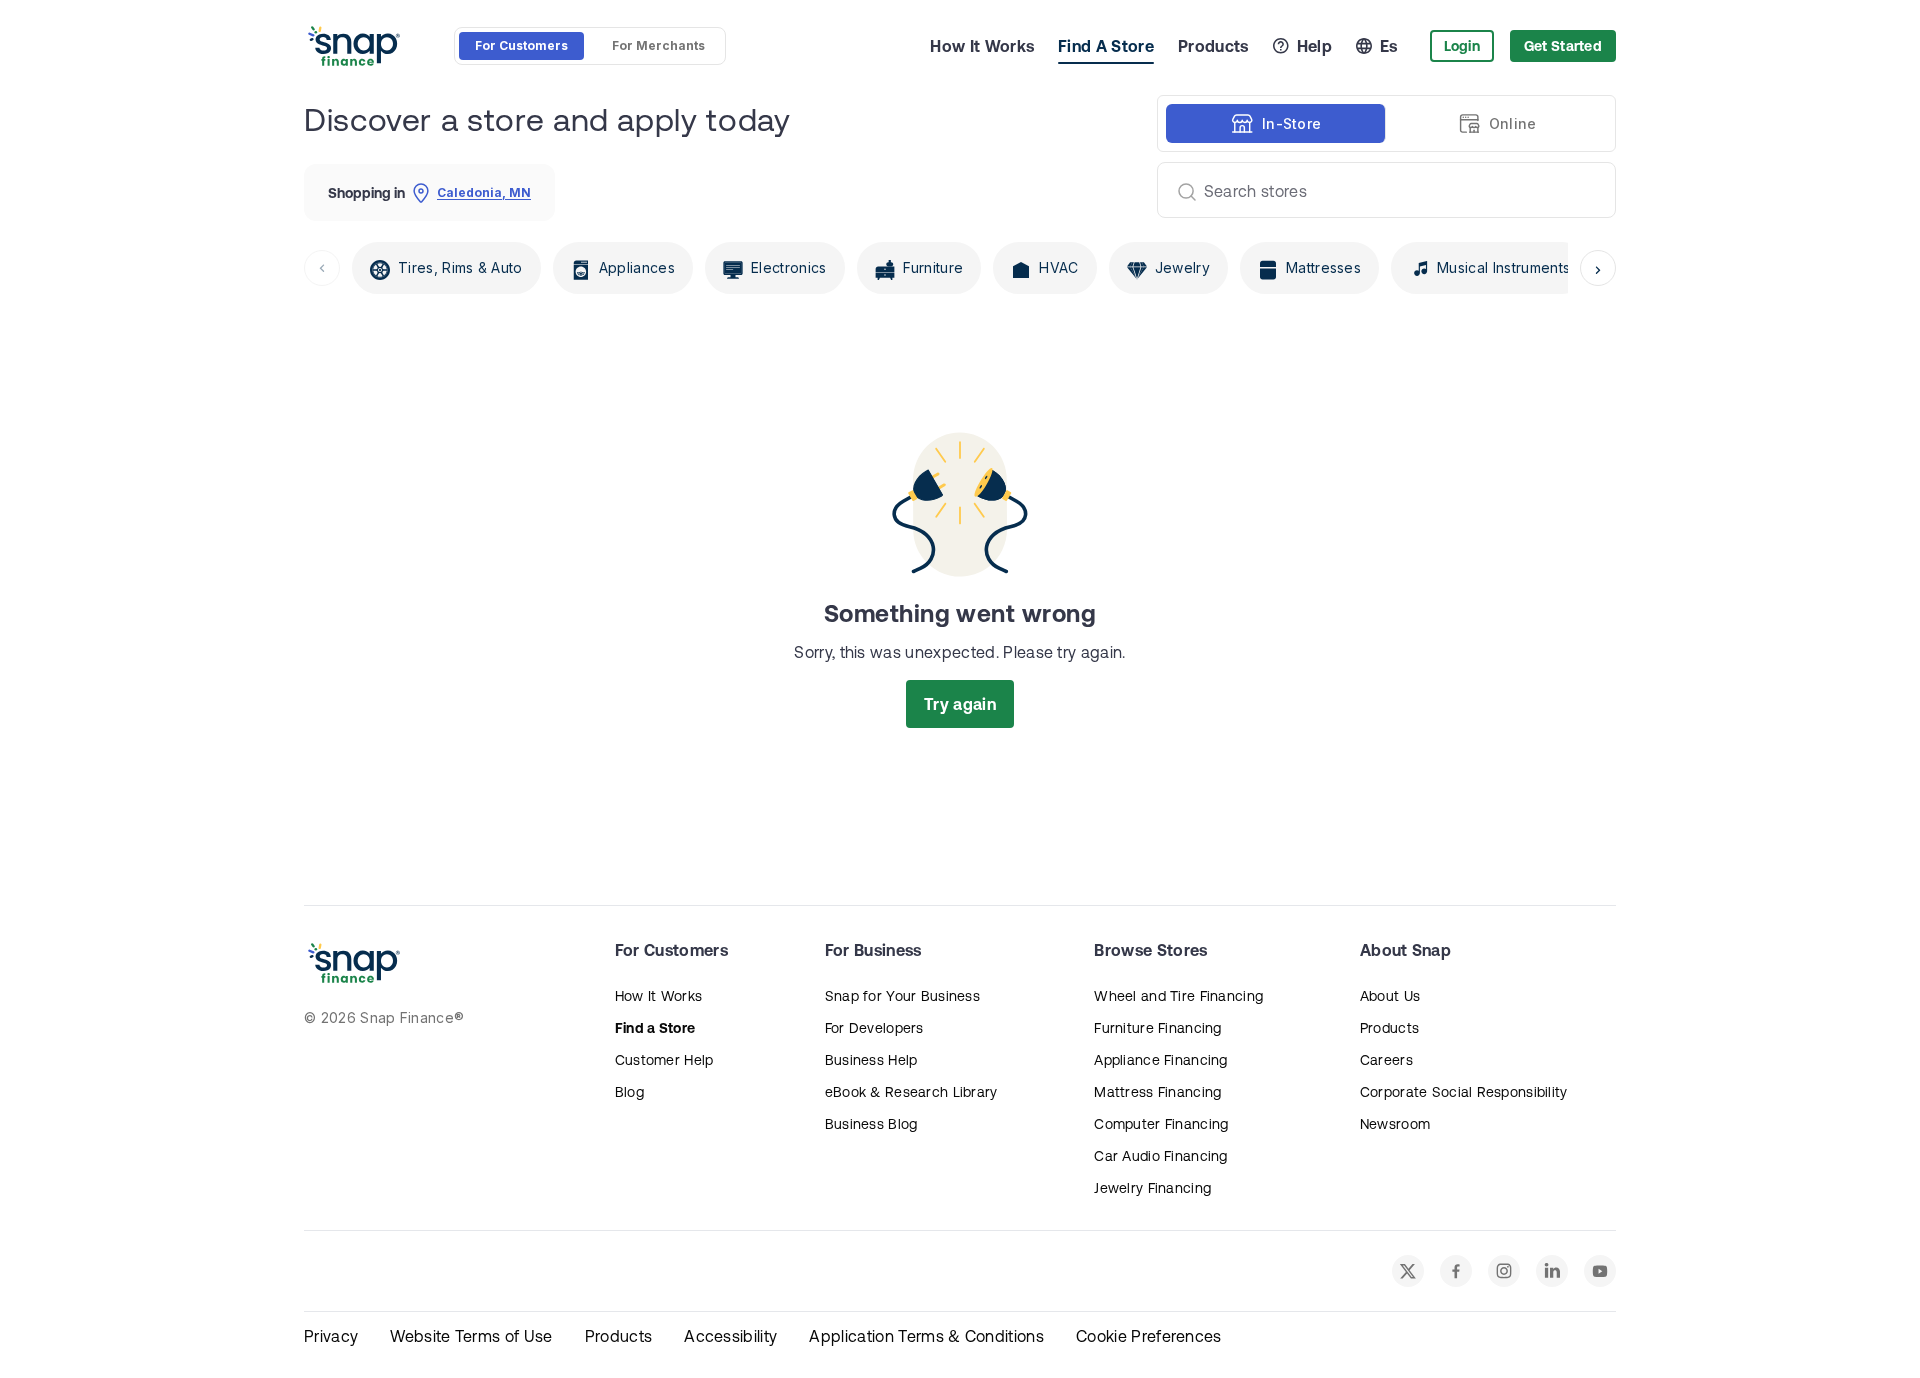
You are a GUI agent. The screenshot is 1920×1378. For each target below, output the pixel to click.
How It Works (982, 46)
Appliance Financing (1160, 1060)
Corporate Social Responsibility (1464, 1092)
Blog (629, 1092)
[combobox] (1378, 190)
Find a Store (655, 1028)
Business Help (871, 1060)
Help (1314, 46)
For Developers (874, 1028)
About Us (1390, 996)
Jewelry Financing (1152, 1188)
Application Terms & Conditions (926, 1336)
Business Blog (871, 1124)
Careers (1386, 1060)
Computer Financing (1161, 1124)
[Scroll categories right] (1598, 268)
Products (1213, 46)
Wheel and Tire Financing (1178, 996)
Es (1389, 46)
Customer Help (664, 1060)
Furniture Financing (1157, 1028)
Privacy (331, 1336)
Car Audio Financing (1160, 1156)
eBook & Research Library (911, 1092)
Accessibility (730, 1336)
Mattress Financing (1157, 1092)
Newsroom (1395, 1124)
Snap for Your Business (902, 996)
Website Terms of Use (471, 1336)
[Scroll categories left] (322, 268)
